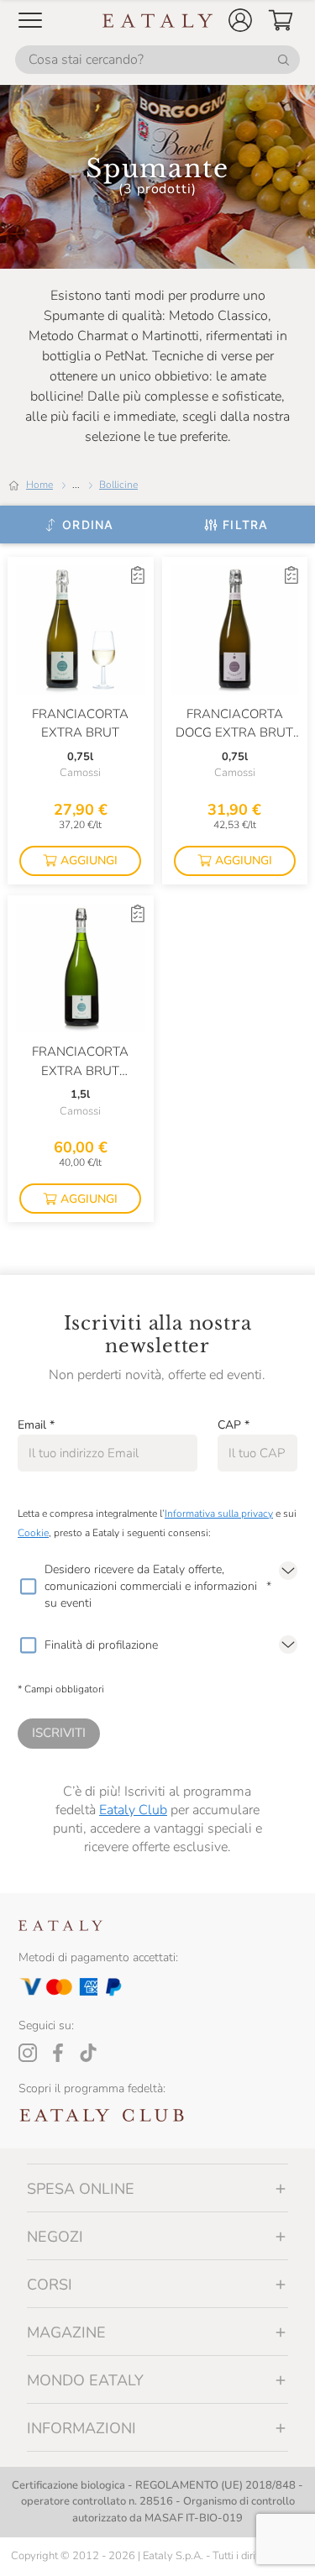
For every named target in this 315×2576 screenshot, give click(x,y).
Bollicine (118, 485)
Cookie (33, 1533)
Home (39, 485)
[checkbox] (28, 1587)
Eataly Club (133, 1810)
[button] (240, 20)
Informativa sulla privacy (219, 1514)
